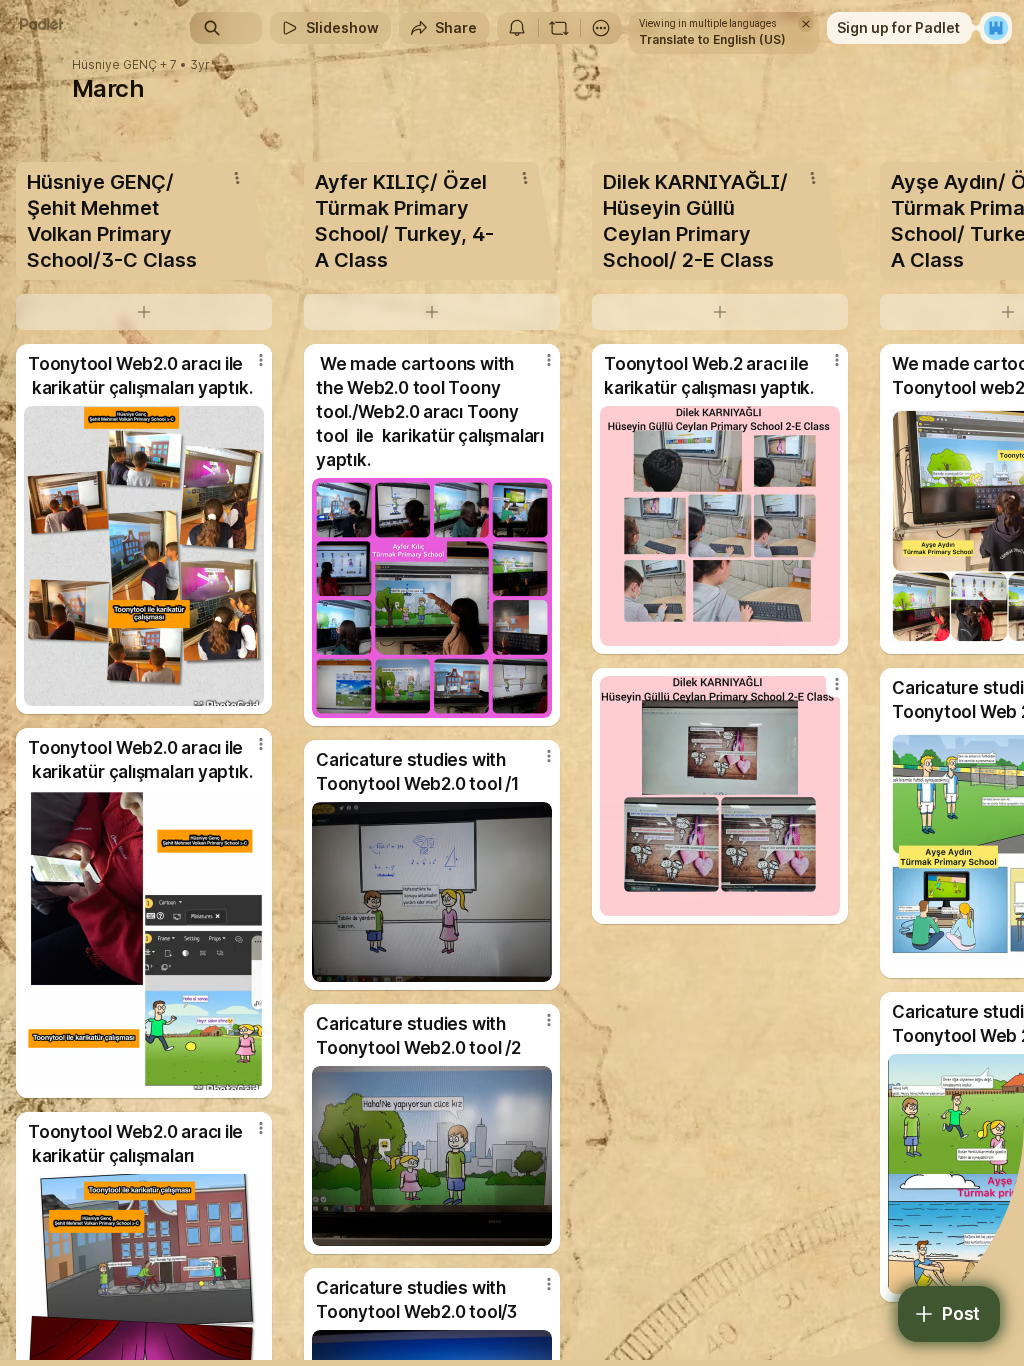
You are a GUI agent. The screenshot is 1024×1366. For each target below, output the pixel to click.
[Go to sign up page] (996, 28)
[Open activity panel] (517, 28)
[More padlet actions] (601, 28)
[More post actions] (248, 368)
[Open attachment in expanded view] (144, 556)
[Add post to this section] (144, 312)
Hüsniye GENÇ (114, 65)
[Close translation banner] (806, 24)
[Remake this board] (559, 28)
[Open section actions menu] (237, 178)
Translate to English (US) (712, 39)
